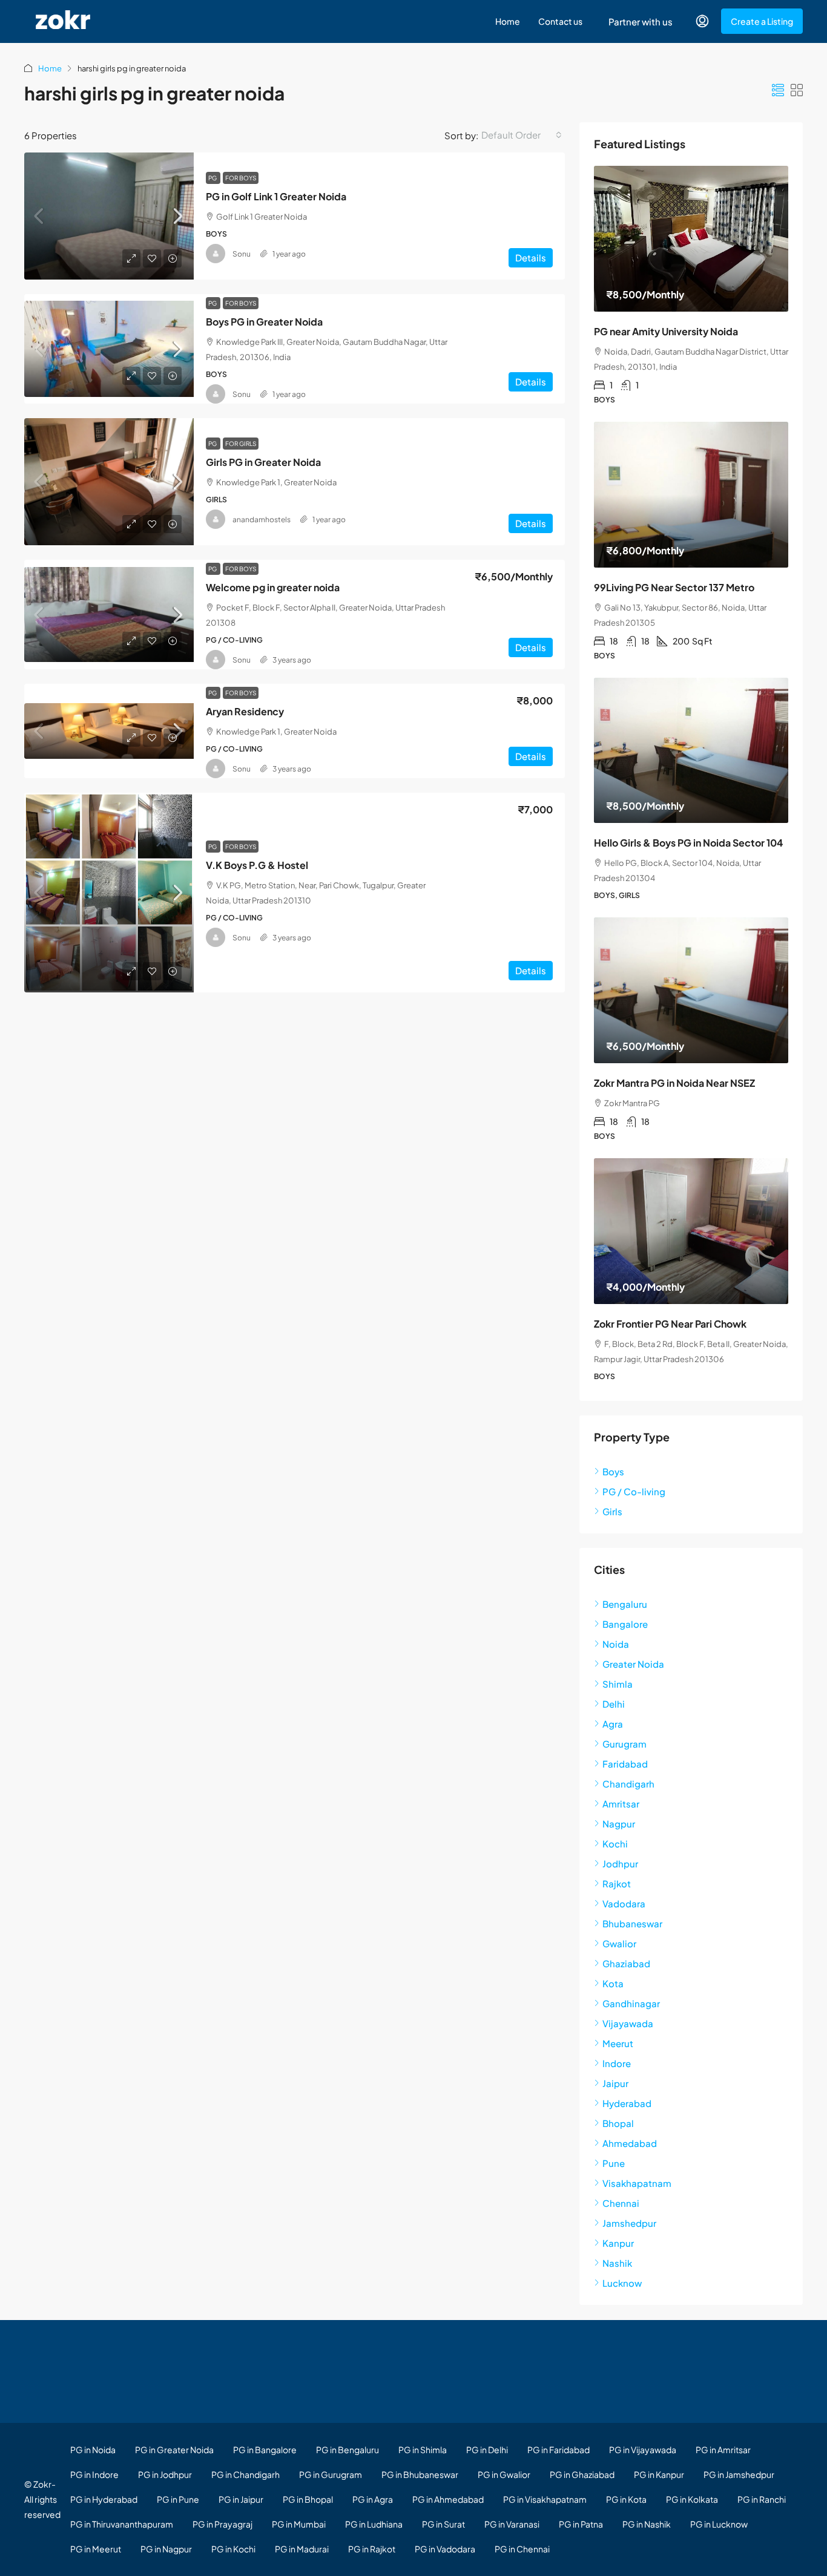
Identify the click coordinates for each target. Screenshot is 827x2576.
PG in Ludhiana (374, 2524)
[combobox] (522, 135)
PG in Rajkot (372, 2549)
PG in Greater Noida (174, 2450)
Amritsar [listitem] (621, 1804)
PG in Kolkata (692, 2499)
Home (508, 21)
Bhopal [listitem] (618, 2123)
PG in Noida (93, 2450)
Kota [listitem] (613, 1983)
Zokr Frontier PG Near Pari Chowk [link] (670, 1324)
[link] (109, 216)
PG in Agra (373, 2499)
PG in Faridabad (558, 2450)
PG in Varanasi (512, 2524)
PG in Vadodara (445, 2549)
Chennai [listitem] (621, 2203)
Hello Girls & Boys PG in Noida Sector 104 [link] (688, 843)
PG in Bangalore (265, 2450)
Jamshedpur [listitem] (629, 2223)
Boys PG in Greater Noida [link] (264, 322)
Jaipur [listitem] (615, 2083)
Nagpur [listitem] (619, 1824)
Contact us (560, 21)
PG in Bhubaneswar (420, 2474)
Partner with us (641, 21)
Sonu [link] (242, 254)
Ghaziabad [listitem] (626, 1963)
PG (213, 178)
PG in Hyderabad (104, 2499)
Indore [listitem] (617, 2063)
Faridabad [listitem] (625, 1764)
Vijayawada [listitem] (628, 2023)
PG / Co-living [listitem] (634, 1491)
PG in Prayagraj (222, 2524)
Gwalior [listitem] (619, 1943)
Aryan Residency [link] (245, 711)
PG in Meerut (96, 2549)
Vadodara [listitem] (624, 1903)
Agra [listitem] (613, 1724)
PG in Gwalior (504, 2474)
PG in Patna (581, 2524)
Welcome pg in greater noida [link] (273, 587)
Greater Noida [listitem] (633, 1664)
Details (531, 257)
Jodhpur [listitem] (620, 1863)
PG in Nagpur (166, 2549)
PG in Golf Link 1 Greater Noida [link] (276, 196)
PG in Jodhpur (165, 2474)
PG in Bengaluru (348, 2450)
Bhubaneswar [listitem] (632, 1923)
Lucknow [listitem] (622, 2283)
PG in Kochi (233, 2549)
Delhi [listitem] (614, 1704)
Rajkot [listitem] (617, 1883)
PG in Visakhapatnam (545, 2499)
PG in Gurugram (331, 2474)
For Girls (241, 444)
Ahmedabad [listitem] (630, 2143)
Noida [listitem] (616, 1644)
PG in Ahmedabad (448, 2499)
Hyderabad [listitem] (627, 2103)
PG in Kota (626, 2499)
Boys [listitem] (613, 1471)
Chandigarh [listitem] (628, 1784)
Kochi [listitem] (615, 1844)
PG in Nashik (647, 2524)
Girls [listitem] (612, 1511)
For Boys (241, 178)
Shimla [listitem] (618, 1684)
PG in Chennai (522, 2549)
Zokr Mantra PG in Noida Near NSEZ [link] (674, 1083)
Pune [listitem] (614, 2163)
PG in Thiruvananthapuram (122, 2524)
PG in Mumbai (299, 2524)
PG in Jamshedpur (739, 2474)
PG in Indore (94, 2474)
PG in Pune (178, 2499)
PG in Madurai (302, 2549)
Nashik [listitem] (617, 2263)
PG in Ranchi (762, 2499)
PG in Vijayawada (643, 2450)
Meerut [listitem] (618, 2043)
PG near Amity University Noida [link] (666, 331)
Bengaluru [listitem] (625, 1604)
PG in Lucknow (719, 2524)
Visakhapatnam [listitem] (637, 2183)
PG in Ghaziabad (582, 2474)
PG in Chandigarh (245, 2474)
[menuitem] (702, 21)
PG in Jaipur (241, 2499)
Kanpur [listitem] (618, 2243)
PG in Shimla (423, 2450)
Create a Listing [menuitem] (762, 21)
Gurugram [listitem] (624, 1744)
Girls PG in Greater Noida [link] (263, 462)
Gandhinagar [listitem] (631, 2003)
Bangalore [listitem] (625, 1624)
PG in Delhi (487, 2450)
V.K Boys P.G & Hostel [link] (257, 865)
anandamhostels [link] (262, 519)
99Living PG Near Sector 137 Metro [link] (674, 587)
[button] (778, 90)
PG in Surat (443, 2524)
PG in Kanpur (659, 2474)
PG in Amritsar (723, 2450)
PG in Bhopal (308, 2499)
